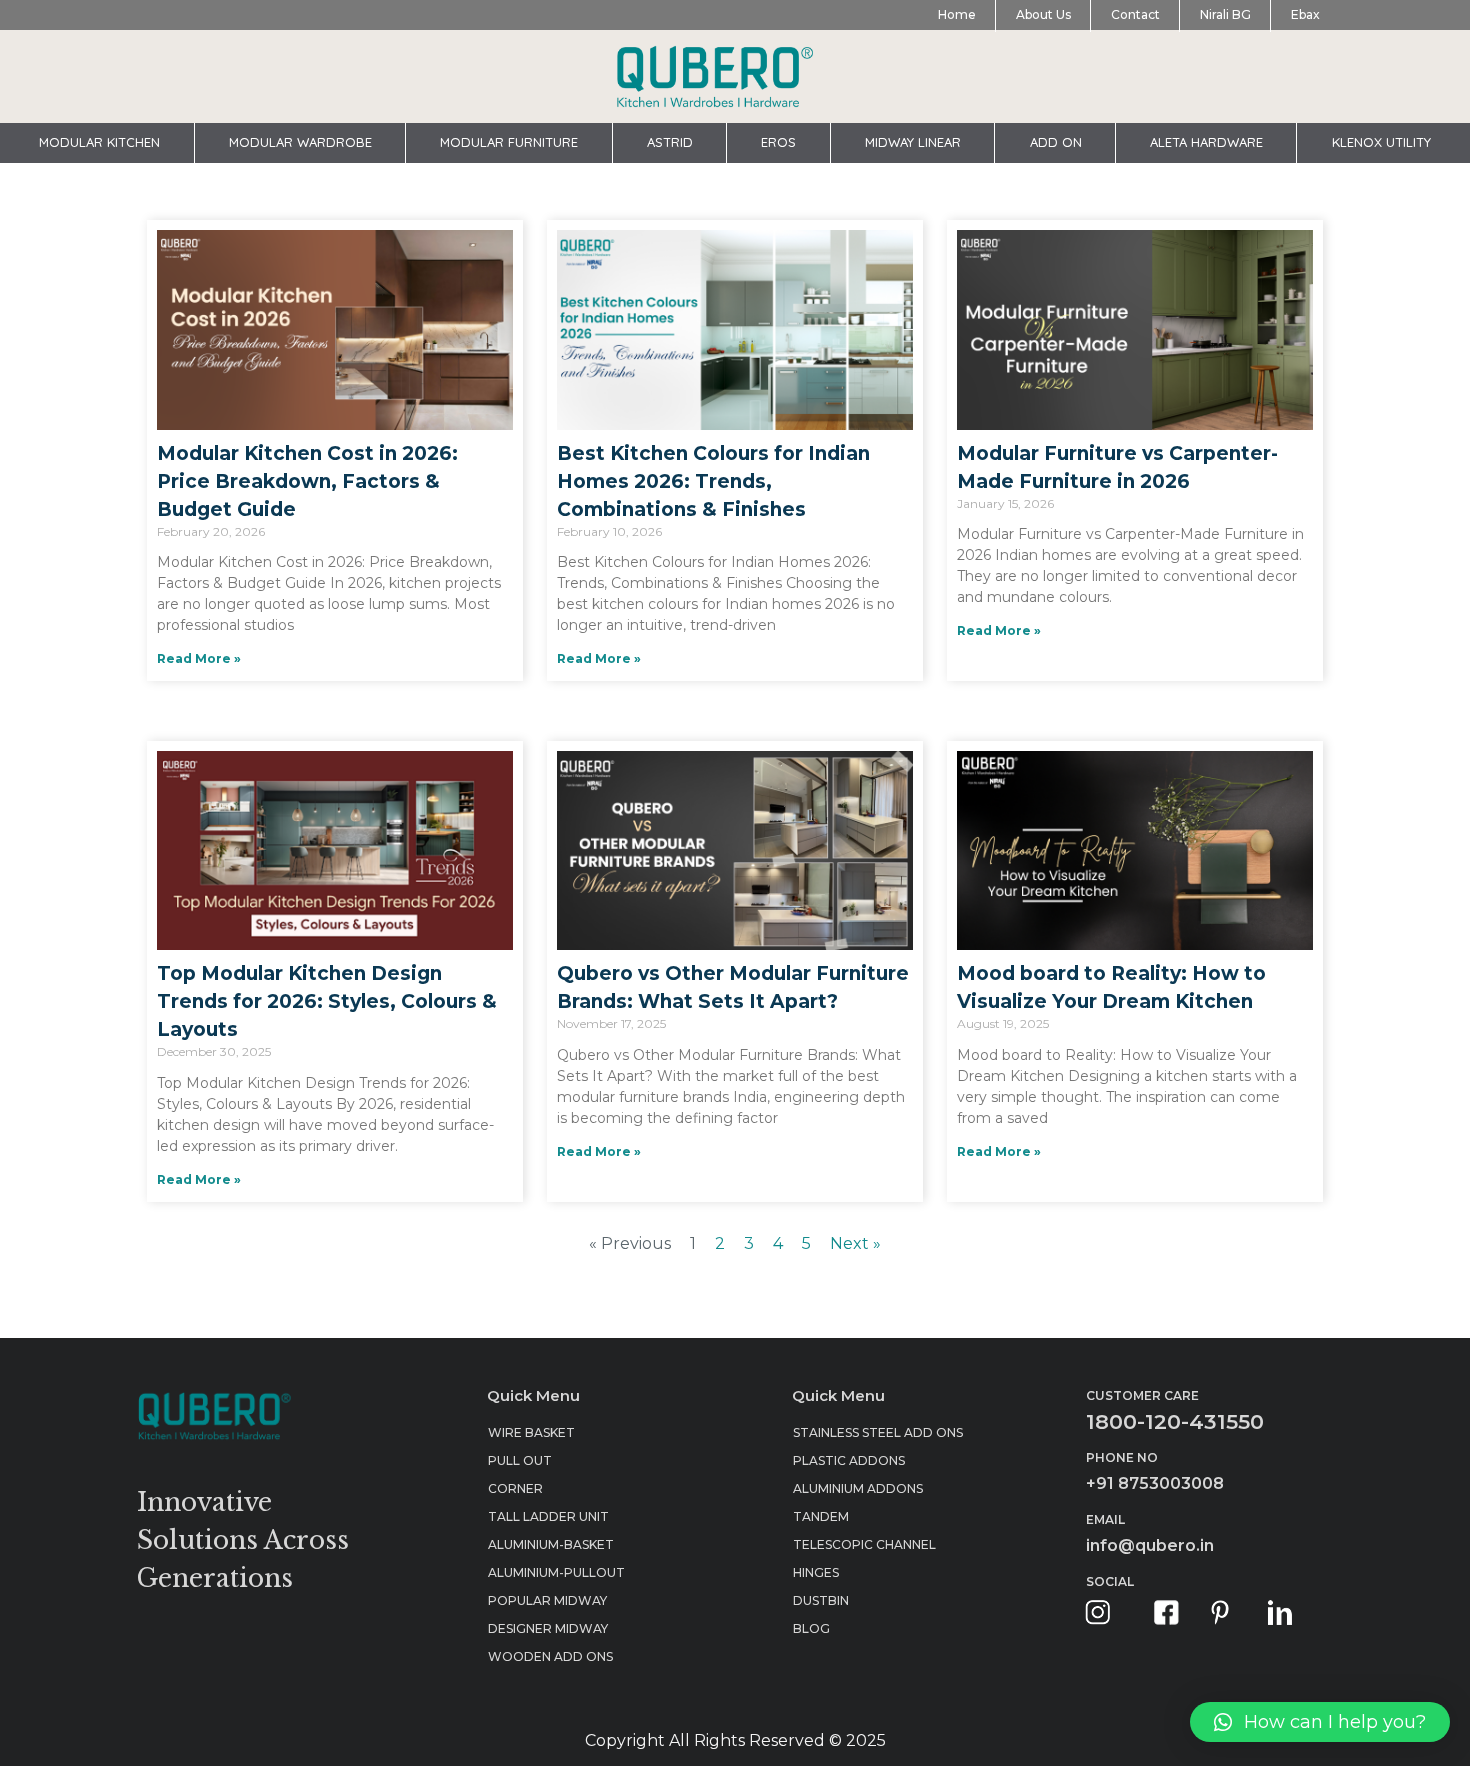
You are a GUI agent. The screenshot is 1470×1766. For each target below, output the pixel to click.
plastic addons (849, 1460)
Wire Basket (531, 1432)
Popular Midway (547, 1600)
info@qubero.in (1150, 1545)
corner (515, 1488)
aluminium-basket (551, 1544)
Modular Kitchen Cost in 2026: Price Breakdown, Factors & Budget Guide (307, 481)
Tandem (821, 1516)
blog (811, 1628)
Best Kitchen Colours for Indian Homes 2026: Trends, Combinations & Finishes (713, 481)
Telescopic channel (864, 1544)
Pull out (520, 1460)
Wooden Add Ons (550, 1656)
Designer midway (548, 1628)
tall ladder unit (548, 1516)
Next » (855, 1243)
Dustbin (821, 1600)
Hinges (816, 1572)
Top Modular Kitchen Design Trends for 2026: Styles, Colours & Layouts (327, 1001)
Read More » (199, 658)
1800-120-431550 (1175, 1421)
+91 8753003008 (1155, 1483)
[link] (1097, 1612)
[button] (1320, 1722)
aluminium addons (858, 1488)
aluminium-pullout (556, 1572)
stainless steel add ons (878, 1432)
